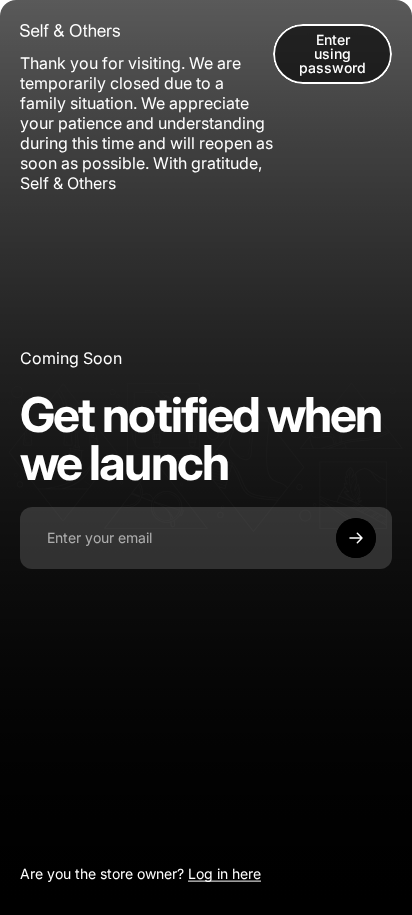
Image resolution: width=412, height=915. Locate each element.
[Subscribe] (356, 538)
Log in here (224, 873)
